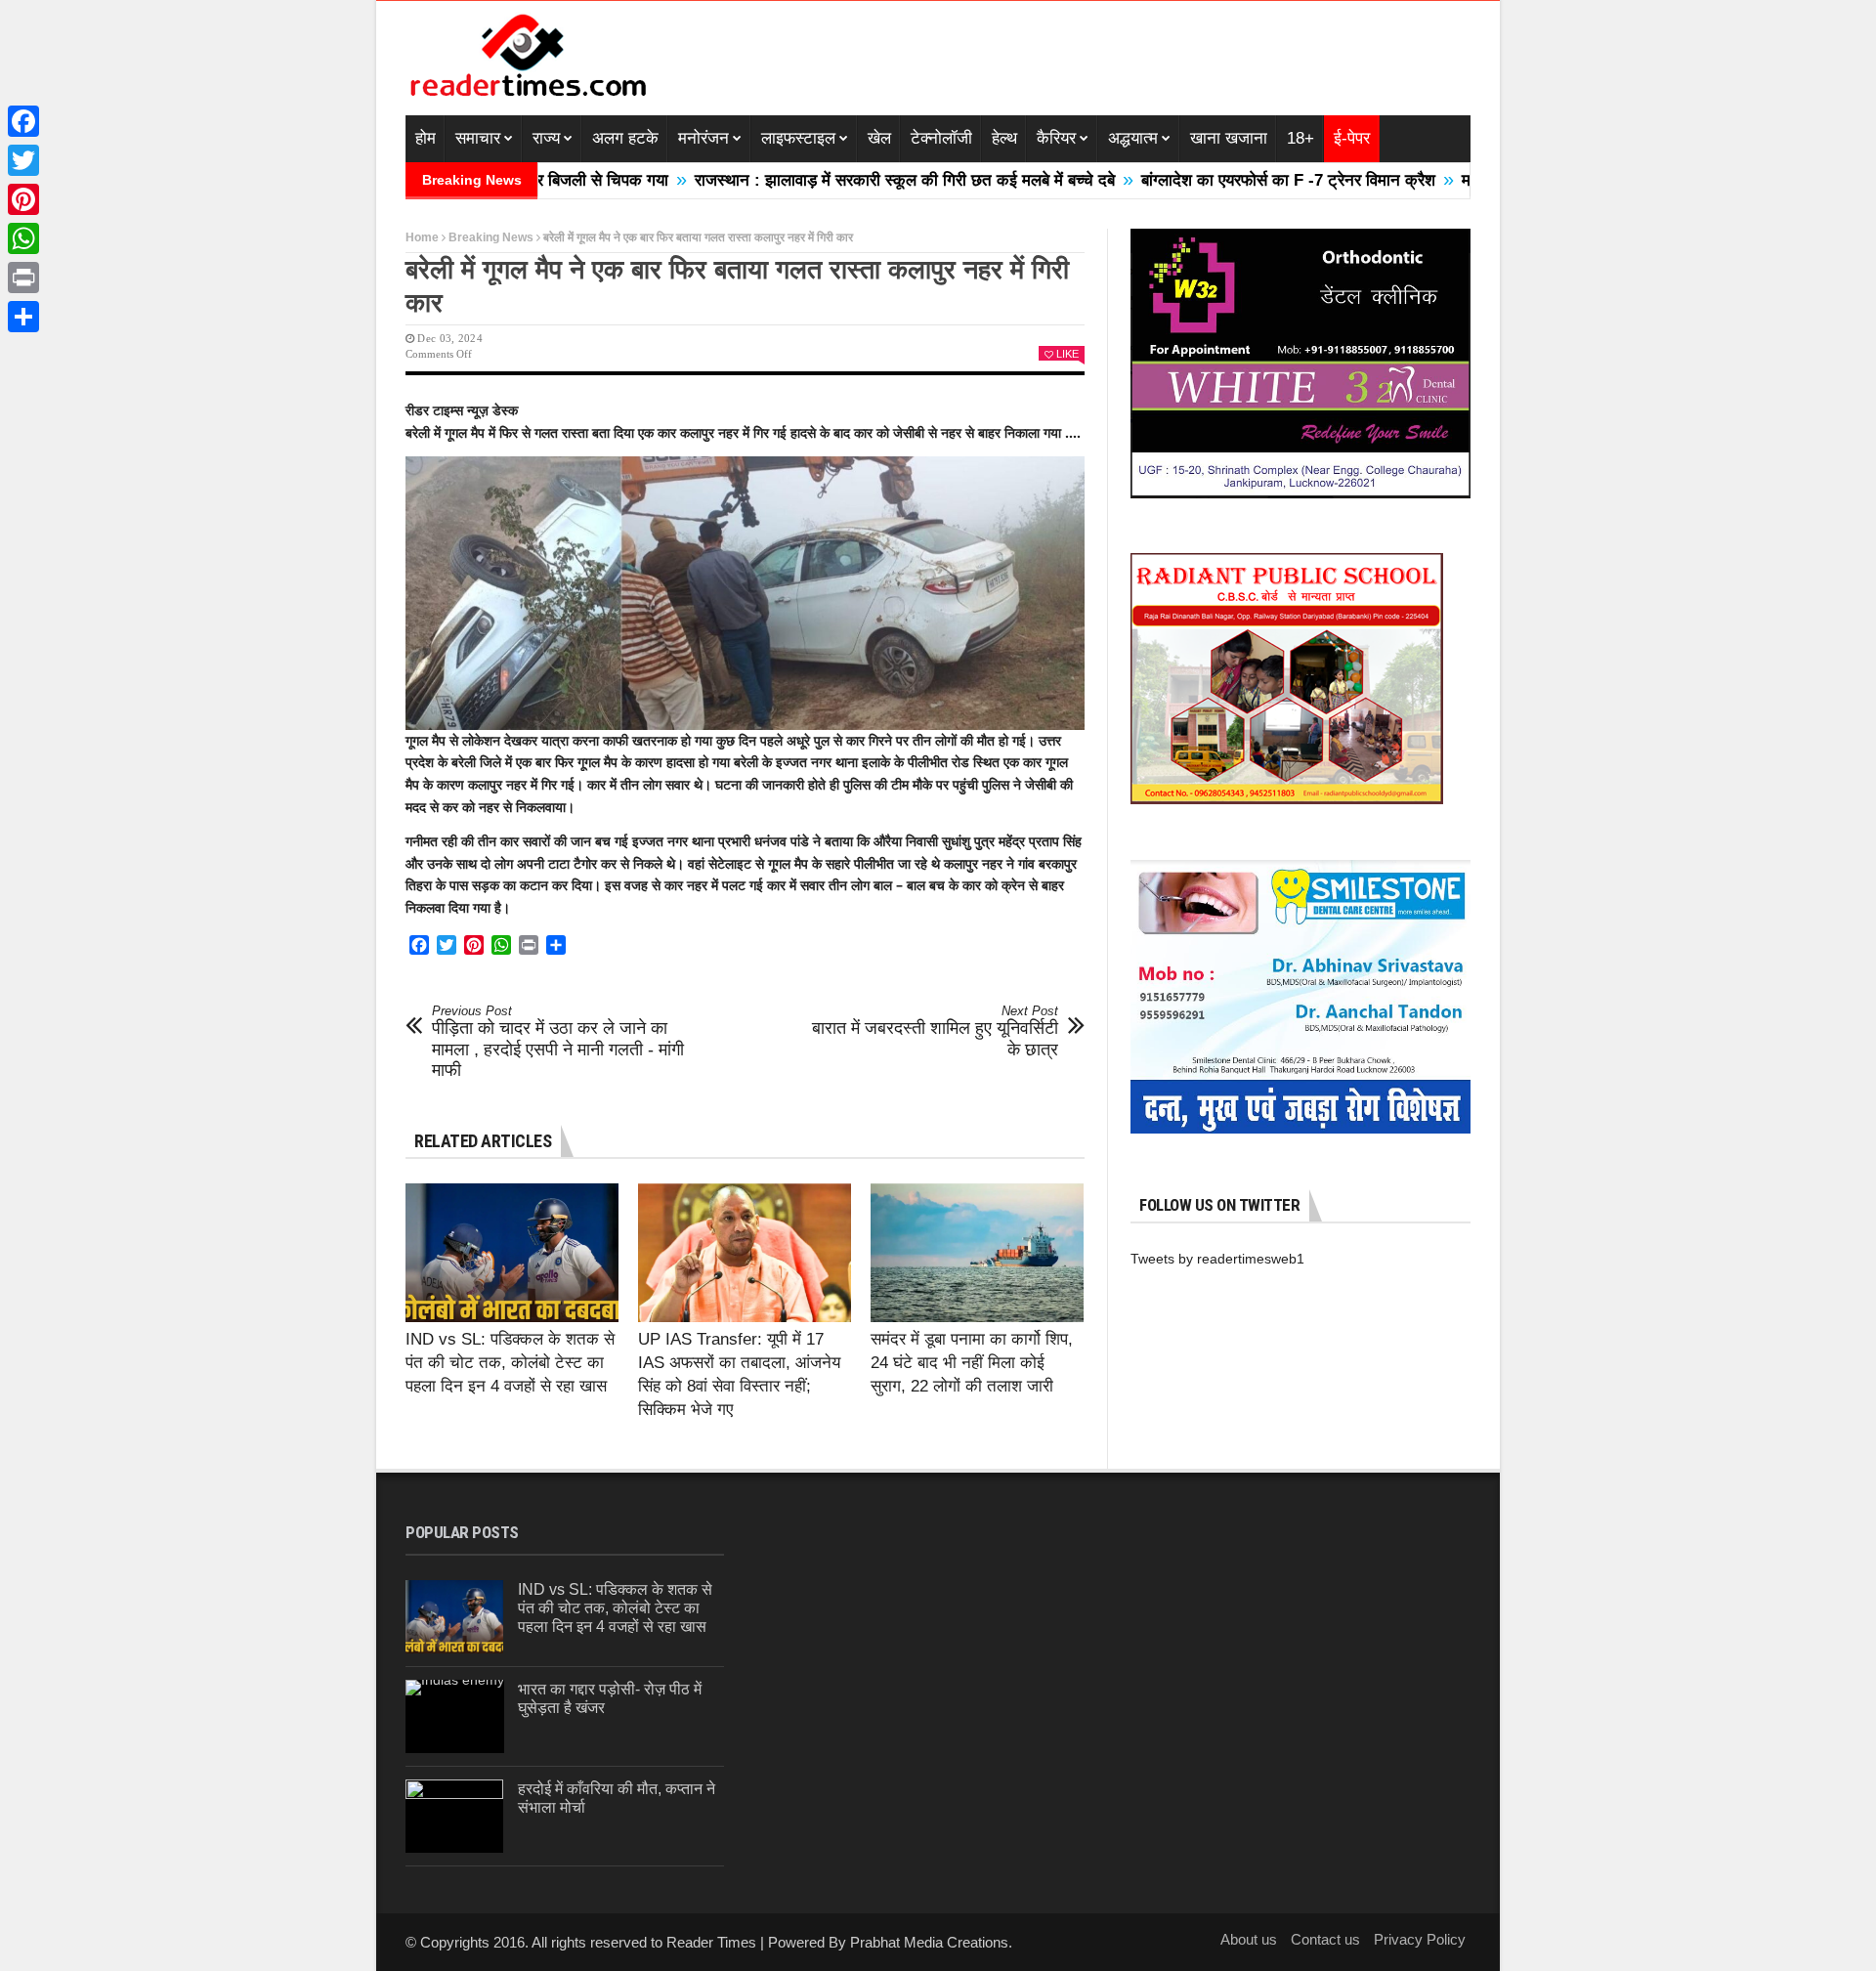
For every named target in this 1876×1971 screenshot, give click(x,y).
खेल (879, 138)
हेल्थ (1004, 138)
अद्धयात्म (1133, 138)
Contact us (1325, 1939)
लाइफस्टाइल (798, 138)
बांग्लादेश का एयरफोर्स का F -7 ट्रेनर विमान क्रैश (1212, 180)
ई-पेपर (1352, 138)
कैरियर (1056, 138)
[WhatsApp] (23, 238)
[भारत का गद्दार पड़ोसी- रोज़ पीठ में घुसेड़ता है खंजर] (455, 1716)
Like (1067, 354)
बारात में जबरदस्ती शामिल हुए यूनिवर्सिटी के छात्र (935, 1031)
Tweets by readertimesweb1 (1217, 1259)
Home (422, 237)
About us (1249, 1939)
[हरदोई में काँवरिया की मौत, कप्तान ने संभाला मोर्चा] (454, 1816)
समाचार (478, 138)
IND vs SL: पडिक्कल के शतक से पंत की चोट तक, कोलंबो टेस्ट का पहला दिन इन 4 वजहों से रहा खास (510, 1363)
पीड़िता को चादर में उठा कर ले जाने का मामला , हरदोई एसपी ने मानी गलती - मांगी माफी (558, 1042)
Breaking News (491, 237)
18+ (1300, 138)
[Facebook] (23, 121)
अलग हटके (625, 138)
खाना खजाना (1229, 138)
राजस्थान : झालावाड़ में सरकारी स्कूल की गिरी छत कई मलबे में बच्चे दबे (829, 180)
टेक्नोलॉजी (941, 138)
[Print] (23, 278)
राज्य (546, 138)
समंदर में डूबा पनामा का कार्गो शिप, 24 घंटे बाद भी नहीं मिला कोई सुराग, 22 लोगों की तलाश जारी (972, 1363)
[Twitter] (23, 160)
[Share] (23, 317)
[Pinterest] (23, 199)
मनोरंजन (703, 138)
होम (426, 138)
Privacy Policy (1420, 1939)
